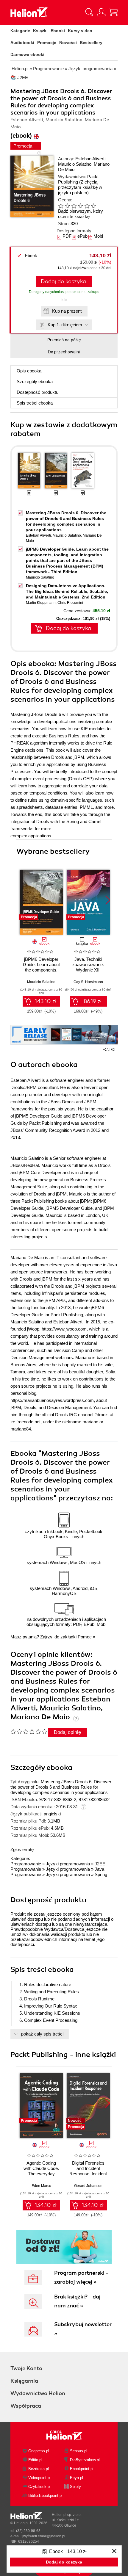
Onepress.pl (39, 2451)
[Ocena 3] (74, 206)
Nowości (68, 43)
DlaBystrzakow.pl (85, 2460)
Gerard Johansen (88, 2186)
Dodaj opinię (67, 1732)
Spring (101, 1874)
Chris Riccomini (70, 603)
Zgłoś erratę (22, 1849)
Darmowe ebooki (27, 54)
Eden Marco (41, 2186)
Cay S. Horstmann (88, 982)
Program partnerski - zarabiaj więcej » (81, 2277)
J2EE (100, 1864)
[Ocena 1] (61, 206)
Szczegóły (35, 381)
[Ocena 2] (67, 206)
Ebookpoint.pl (82, 2469)
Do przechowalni (64, 352)
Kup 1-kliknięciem (65, 325)
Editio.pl (35, 2460)
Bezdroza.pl (39, 2469)
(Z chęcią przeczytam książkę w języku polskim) (80, 187)
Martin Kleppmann (41, 603)
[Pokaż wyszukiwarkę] (89, 12)
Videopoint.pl (39, 2478)
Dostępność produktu (38, 392)
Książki (40, 31)
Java (99, 1869)
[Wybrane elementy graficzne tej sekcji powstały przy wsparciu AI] (113, 1049)
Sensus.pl (79, 2451)
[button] (108, 900)
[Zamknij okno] (114, 2551)
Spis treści (35, 403)
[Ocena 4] (80, 206)
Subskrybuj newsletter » (83, 2329)
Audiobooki (22, 43)
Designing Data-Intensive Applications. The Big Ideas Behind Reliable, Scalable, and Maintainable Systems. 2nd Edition (67, 591)
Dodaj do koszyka (63, 281)
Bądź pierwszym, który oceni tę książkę (81, 214)
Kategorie (20, 31)
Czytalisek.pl (39, 2487)
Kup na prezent (67, 311)
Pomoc (85, 1637)
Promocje (47, 43)
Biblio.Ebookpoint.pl (45, 2496)
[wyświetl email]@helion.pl (44, 2536)
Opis (29, 371)
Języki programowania (68, 1864)
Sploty (75, 2487)
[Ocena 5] (87, 206)
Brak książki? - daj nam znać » (77, 2301)
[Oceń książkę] (82, 206)
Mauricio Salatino (75, 164)
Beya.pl (77, 2478)
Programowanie (26, 1864)
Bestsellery (91, 43)
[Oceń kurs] (29, 1732)
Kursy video (80, 31)
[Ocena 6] (93, 206)
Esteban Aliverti (90, 159)
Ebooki (58, 31)
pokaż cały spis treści (42, 2034)
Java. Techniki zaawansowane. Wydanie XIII (88, 965)
